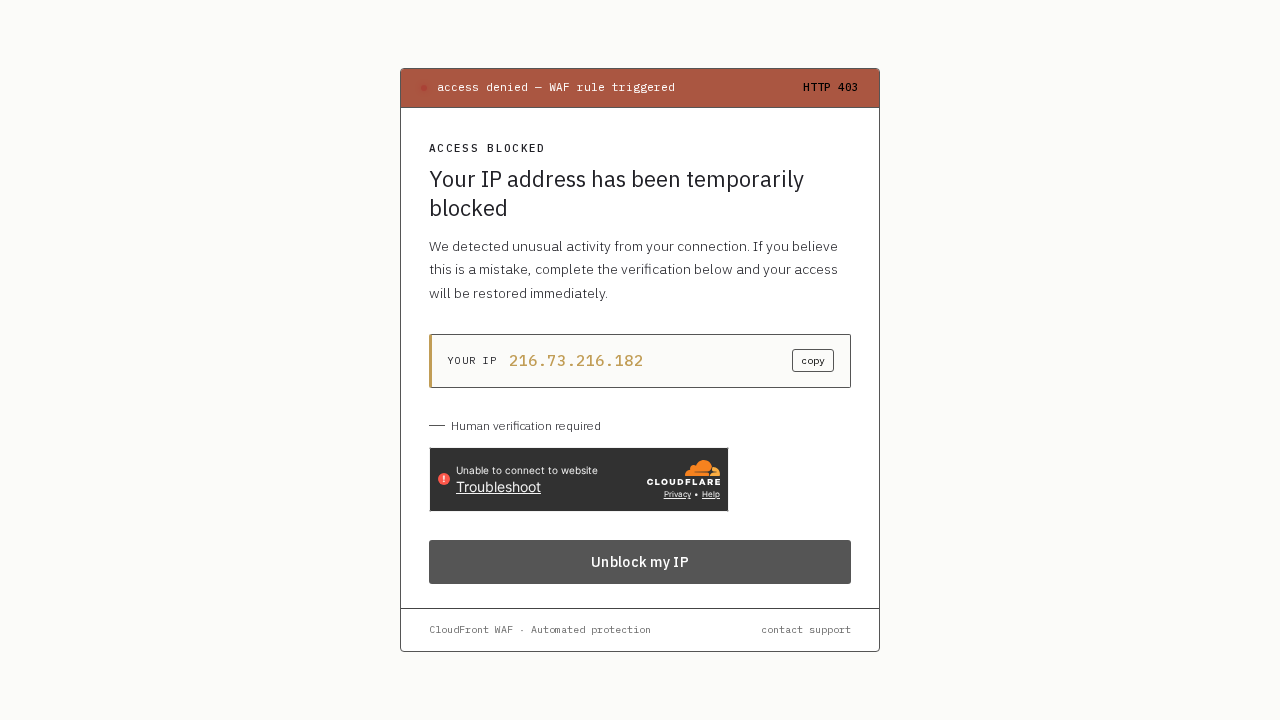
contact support (806, 629)
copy (813, 360)
